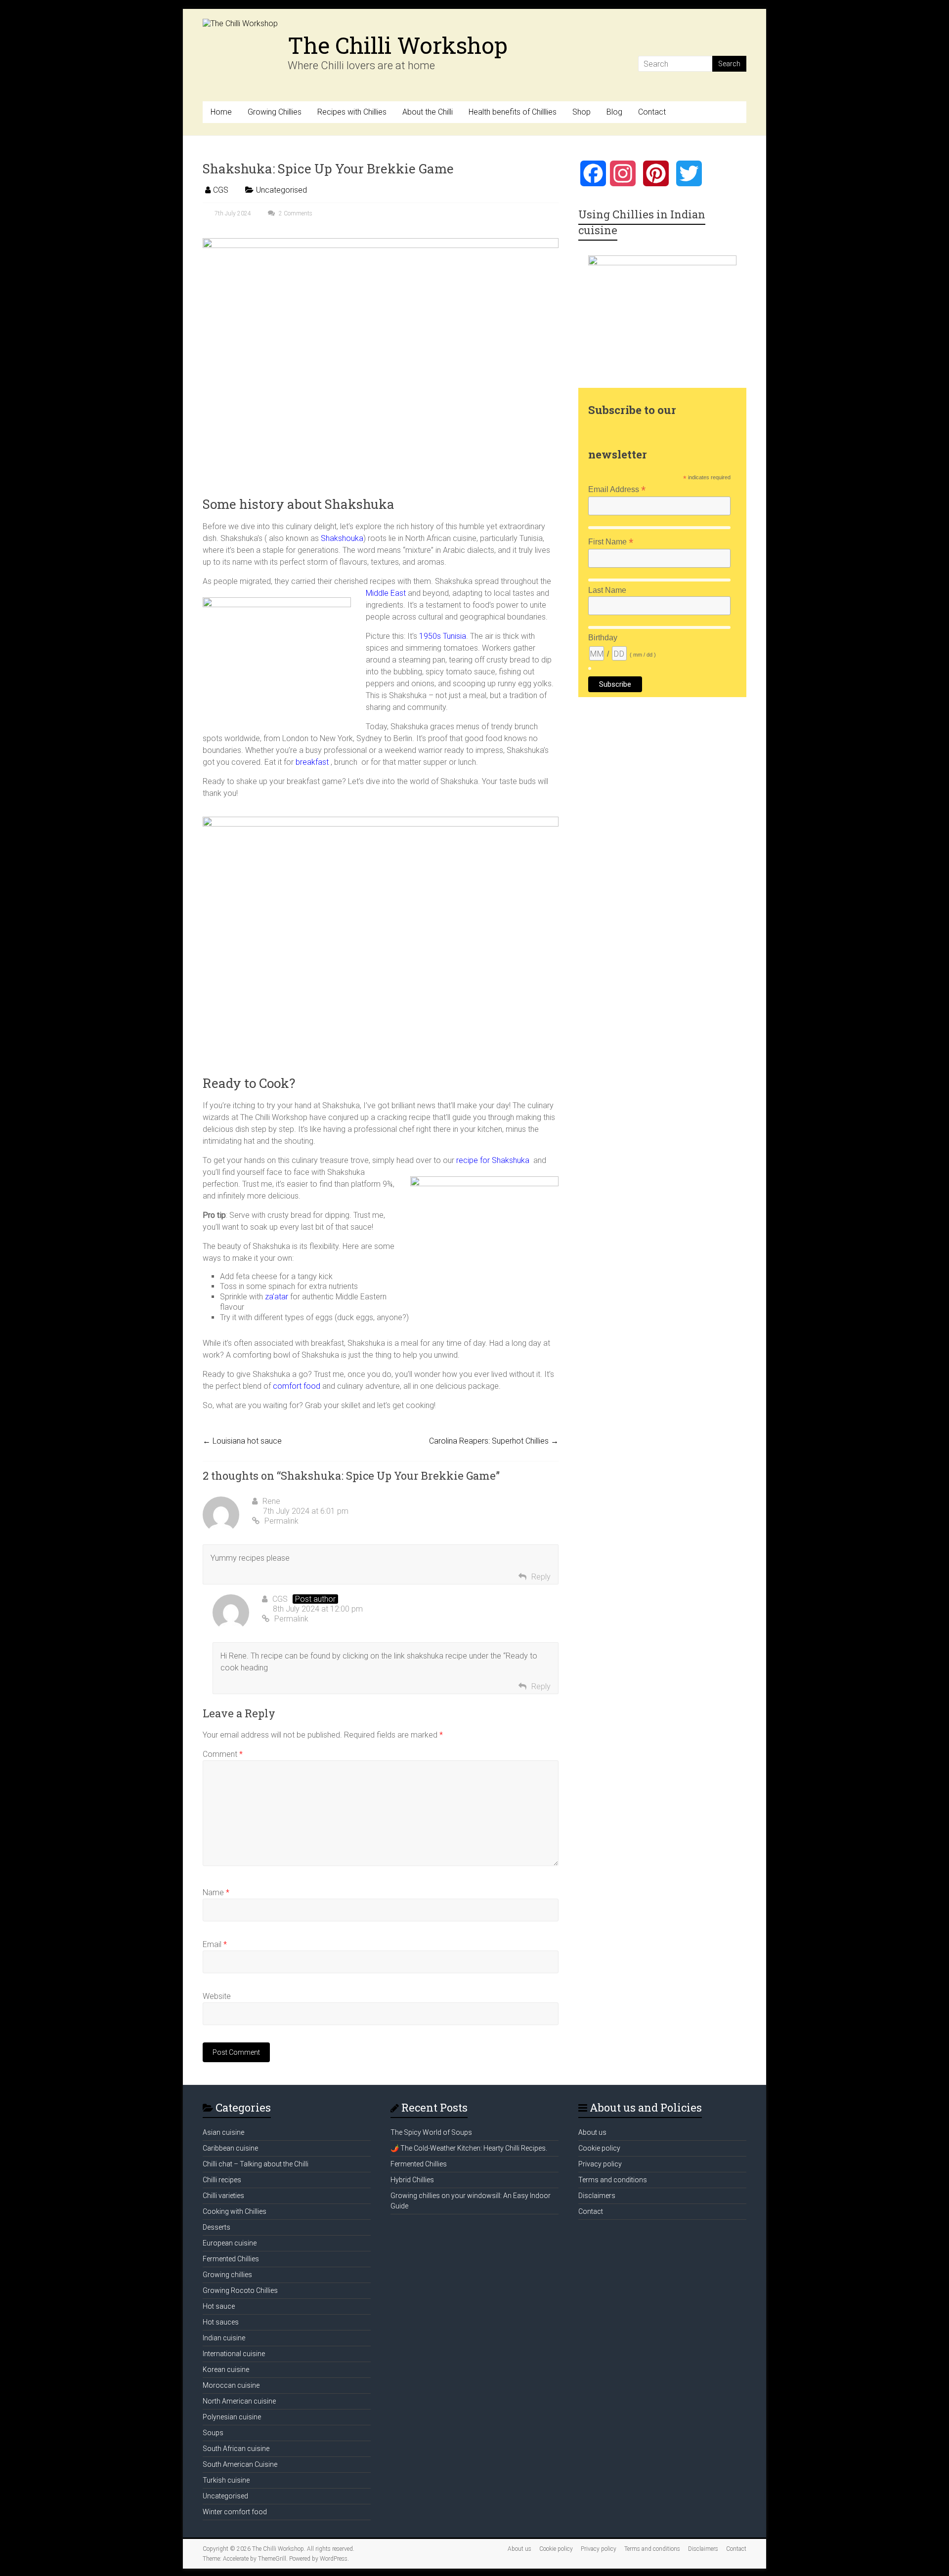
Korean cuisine (226, 2369)
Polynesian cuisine (232, 2417)
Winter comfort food (235, 2512)
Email (215, 1944)
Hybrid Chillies (412, 2180)
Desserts (216, 2227)
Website (217, 1996)
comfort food (296, 1386)
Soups (213, 2433)
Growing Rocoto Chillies (240, 2290)
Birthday (603, 638)
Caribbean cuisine (230, 2148)
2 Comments (295, 213)
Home (221, 112)
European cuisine (230, 2243)
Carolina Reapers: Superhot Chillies (494, 1441)
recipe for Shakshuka (494, 1160)
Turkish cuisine (226, 2480)
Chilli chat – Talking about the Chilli (256, 2164)
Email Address (617, 489)
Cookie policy (599, 2148)
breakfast (312, 762)
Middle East (386, 593)
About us (592, 2132)
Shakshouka (342, 538)
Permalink (281, 1521)
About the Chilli (428, 112)
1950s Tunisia (443, 636)
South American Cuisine (240, 2464)
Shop (582, 112)
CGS (221, 190)
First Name (611, 542)
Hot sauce (219, 2306)
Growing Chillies (275, 112)
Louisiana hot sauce (242, 1441)
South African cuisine (236, 2449)
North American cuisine (239, 2401)
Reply (541, 1577)
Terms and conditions (613, 2180)
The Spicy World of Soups (431, 2132)
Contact (652, 112)
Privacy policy (600, 2164)
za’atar (277, 1297)
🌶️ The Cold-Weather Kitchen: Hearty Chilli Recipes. (469, 2148)
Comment (223, 1754)
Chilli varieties (223, 2196)
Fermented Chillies (231, 2259)
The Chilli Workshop (398, 45)
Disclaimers (597, 2196)
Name (216, 1892)
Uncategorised (281, 190)
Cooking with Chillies (235, 2211)
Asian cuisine (223, 2132)
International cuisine (234, 2354)
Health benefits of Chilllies (513, 112)
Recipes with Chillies (352, 112)
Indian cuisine (224, 2338)
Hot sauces (221, 2322)
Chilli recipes (222, 2180)
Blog (614, 112)
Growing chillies (227, 2275)
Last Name (607, 590)
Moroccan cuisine (231, 2385)
